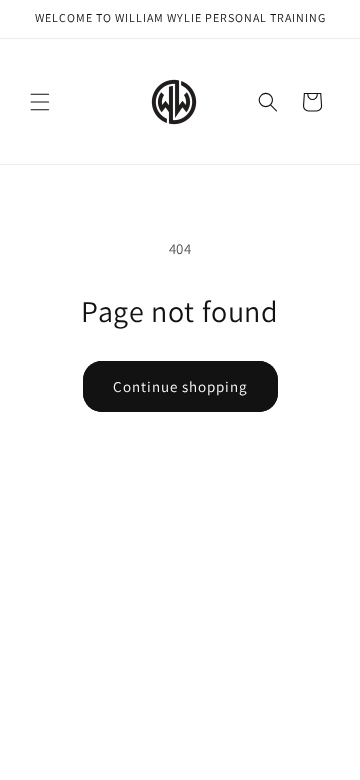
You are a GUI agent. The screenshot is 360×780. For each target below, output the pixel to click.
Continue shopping (180, 386)
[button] (40, 102)
